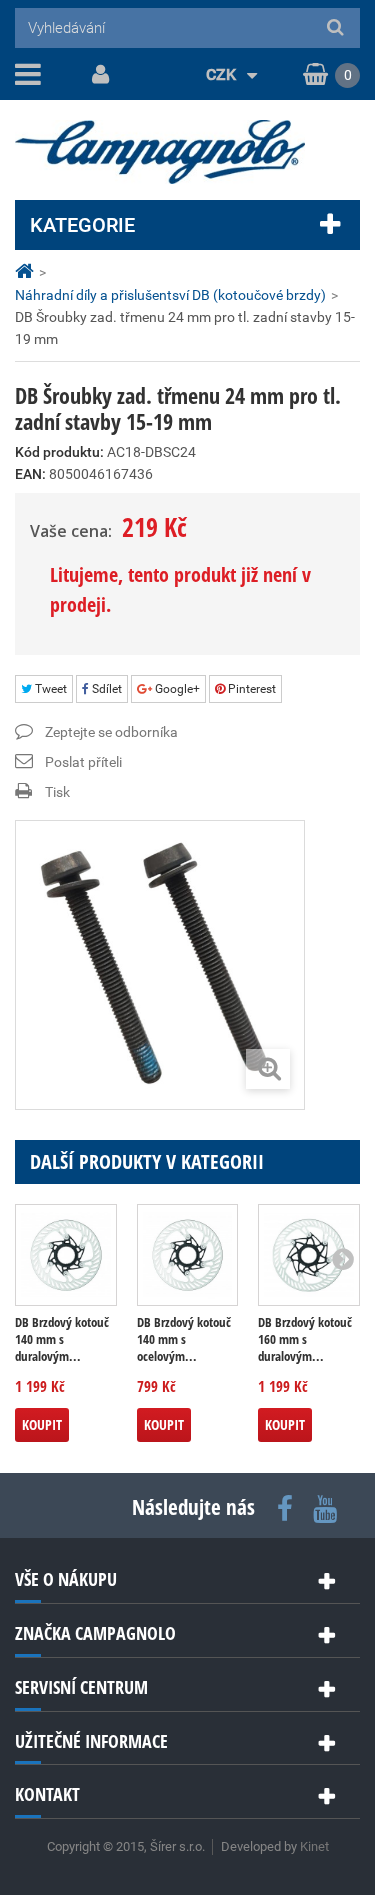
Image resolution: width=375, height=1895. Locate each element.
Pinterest (250, 689)
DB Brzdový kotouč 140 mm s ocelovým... (184, 1339)
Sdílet (105, 689)
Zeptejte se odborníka (111, 732)
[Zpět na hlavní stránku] (27, 271)
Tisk (57, 792)
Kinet (314, 1846)
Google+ (176, 689)
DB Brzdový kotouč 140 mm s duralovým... (62, 1339)
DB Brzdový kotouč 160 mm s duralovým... (305, 1339)
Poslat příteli (83, 762)
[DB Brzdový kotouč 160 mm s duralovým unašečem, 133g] (309, 1255)
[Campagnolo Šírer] (187, 152)
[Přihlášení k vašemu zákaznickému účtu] (97, 75)
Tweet (49, 689)
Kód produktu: (59, 452)
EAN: (30, 474)
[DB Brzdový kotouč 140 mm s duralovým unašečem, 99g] (66, 1255)
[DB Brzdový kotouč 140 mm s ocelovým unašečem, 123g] (188, 1255)
